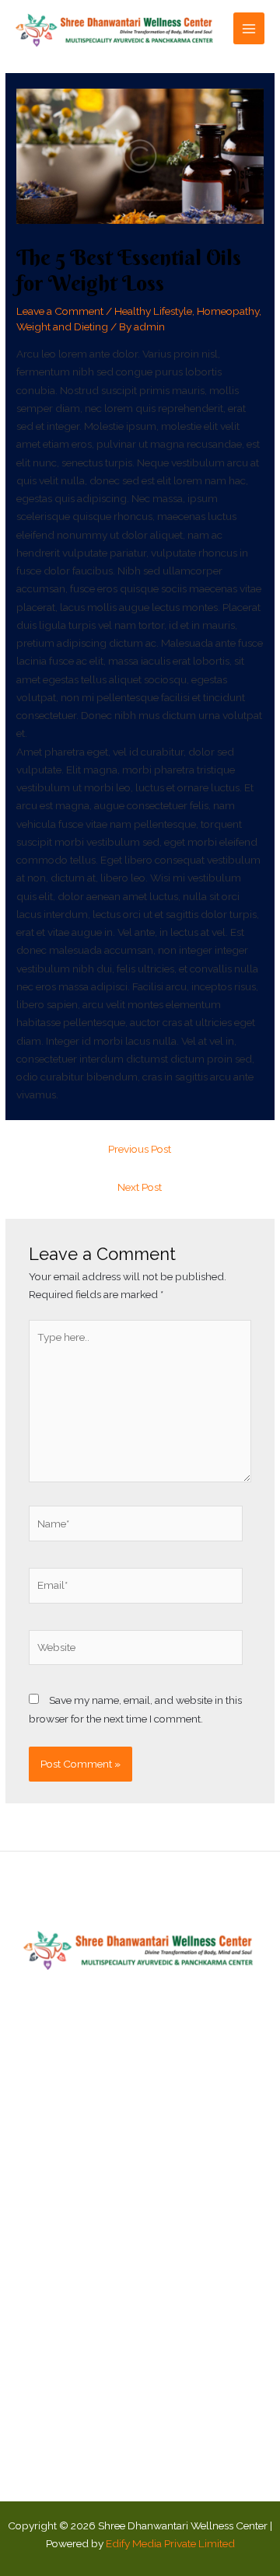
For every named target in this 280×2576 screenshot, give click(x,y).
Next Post (140, 1187)
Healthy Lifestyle (153, 311)
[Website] (136, 1650)
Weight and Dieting (62, 326)
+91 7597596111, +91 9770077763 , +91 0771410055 (140, 2453)
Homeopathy (228, 311)
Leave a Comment (60, 311)
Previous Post (140, 1149)
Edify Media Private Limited (170, 2543)
